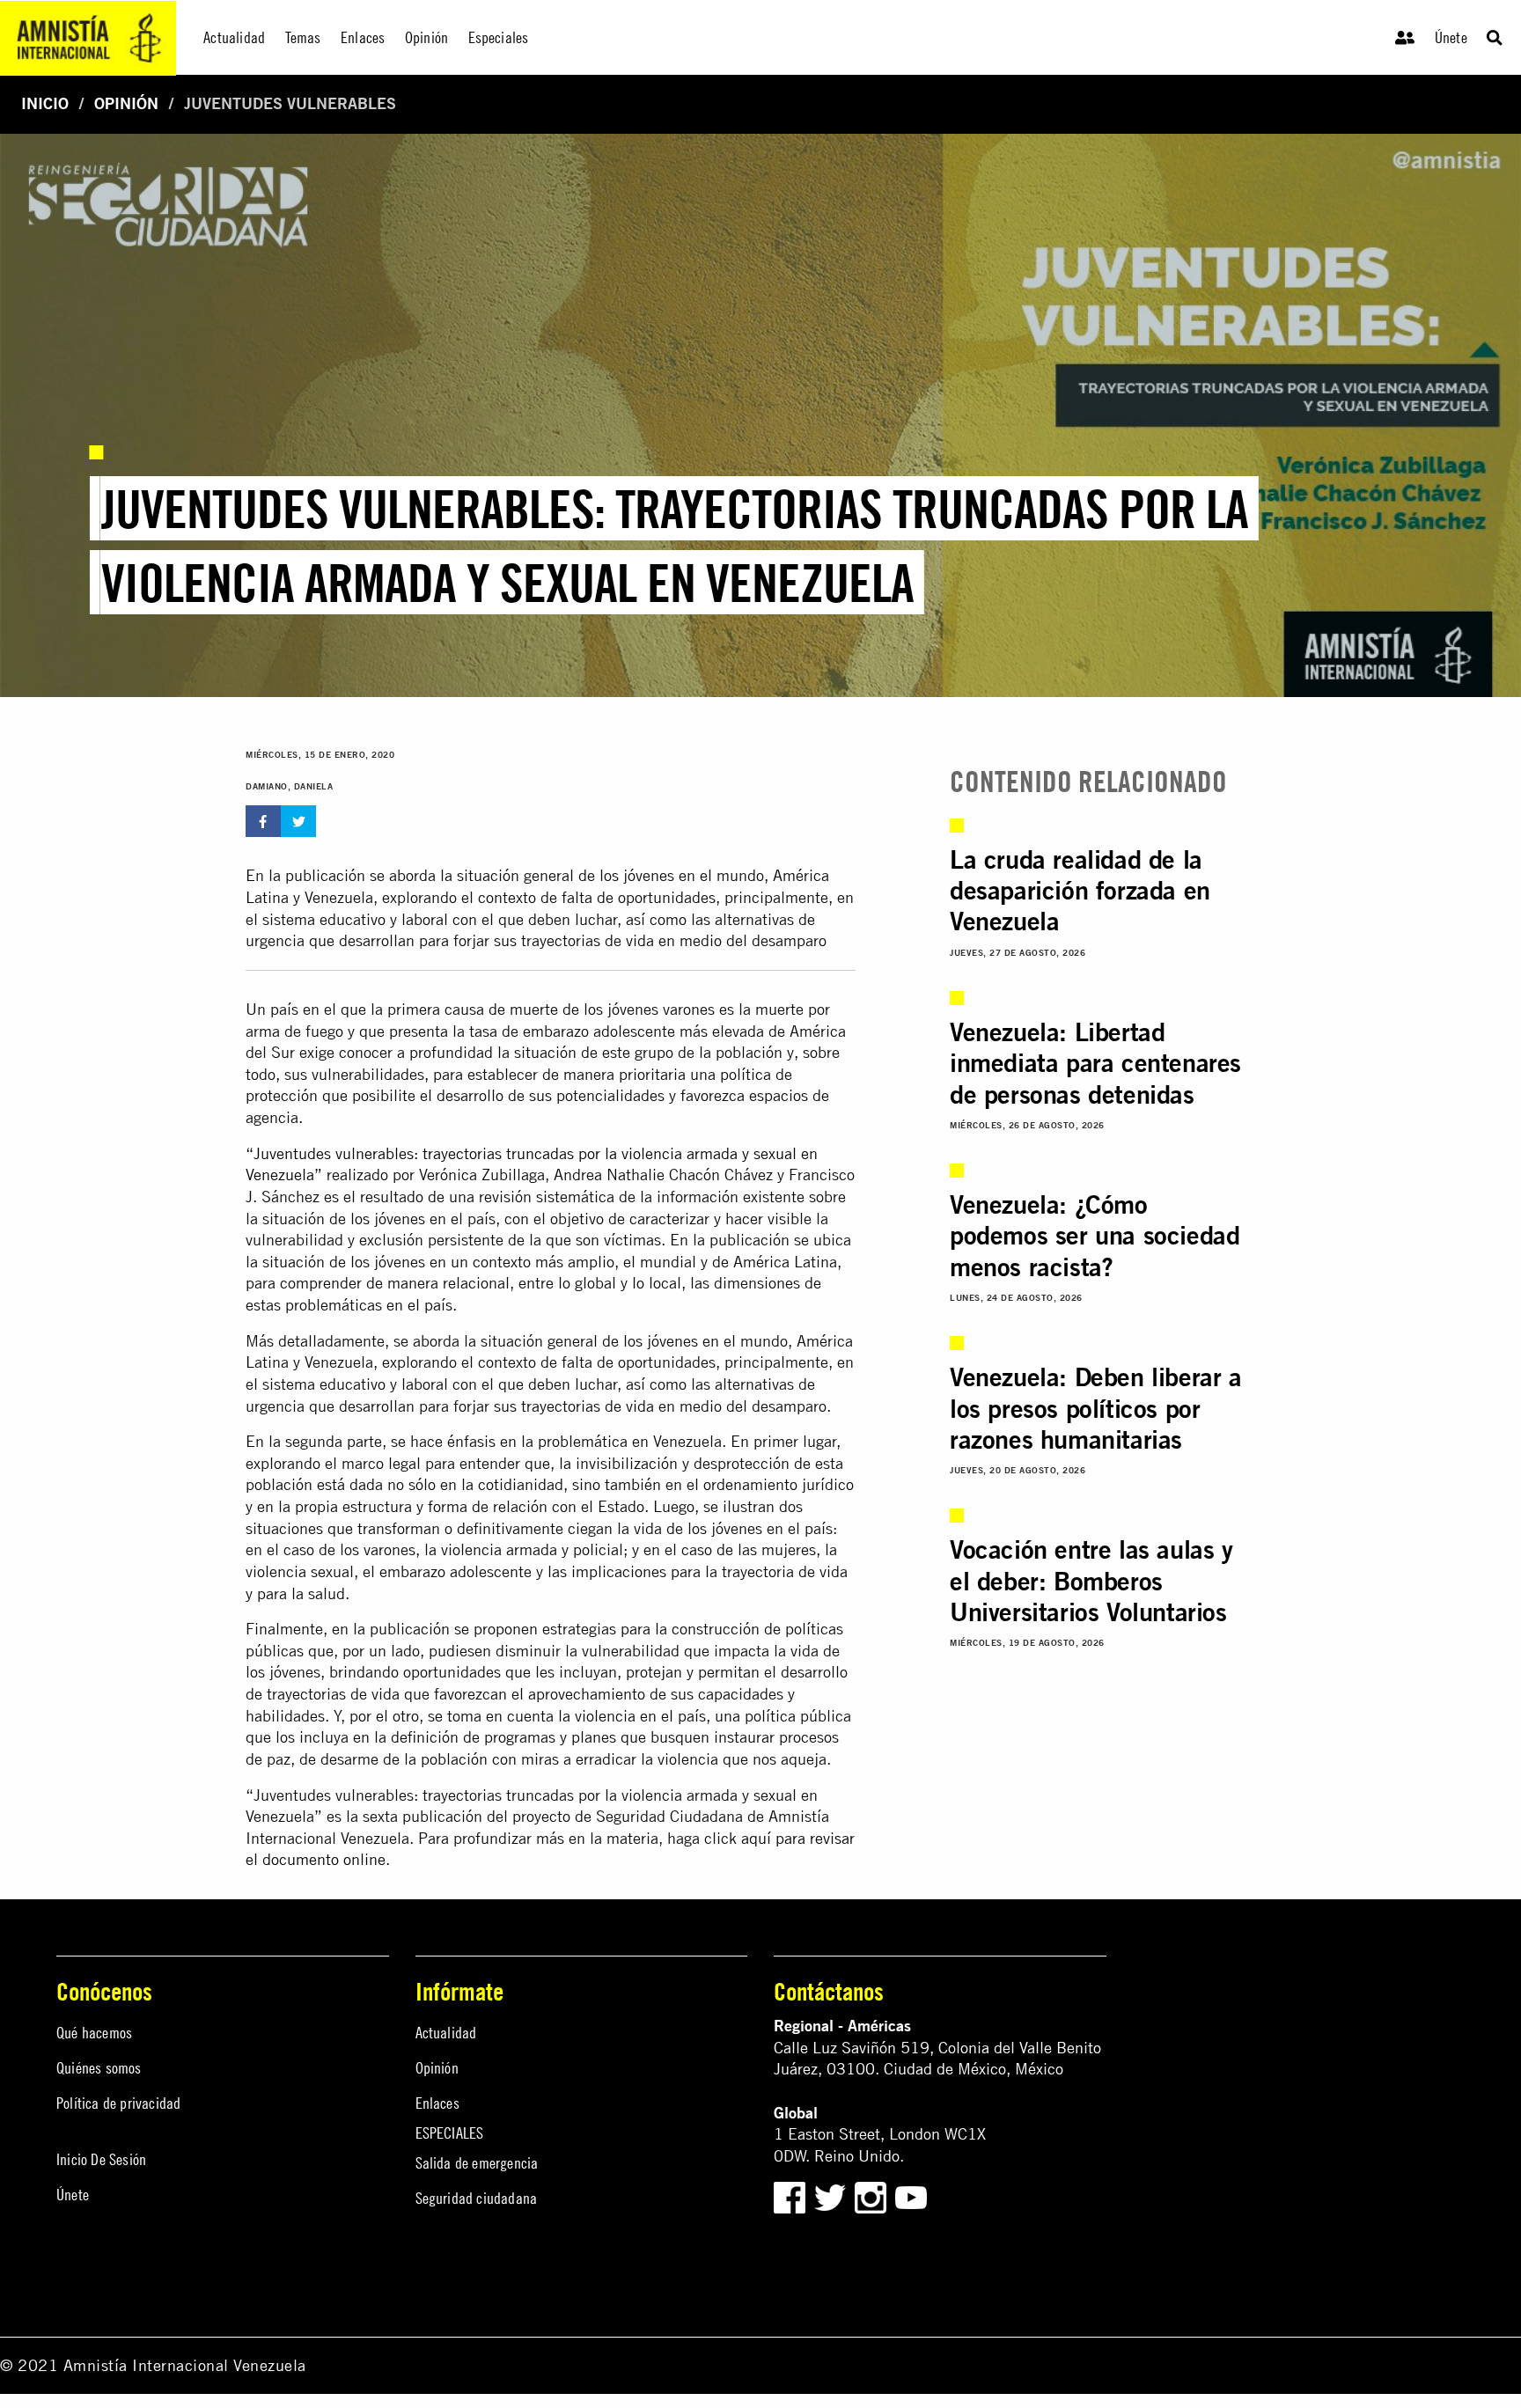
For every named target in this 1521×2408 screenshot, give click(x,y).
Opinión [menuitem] (426, 37)
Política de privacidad (118, 2103)
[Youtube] (911, 2195)
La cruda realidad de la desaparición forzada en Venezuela (1080, 890)
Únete (1451, 37)
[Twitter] (832, 2195)
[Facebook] (790, 2195)
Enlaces (437, 2103)
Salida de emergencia (477, 2163)
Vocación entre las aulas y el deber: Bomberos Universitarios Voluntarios (1091, 1580)
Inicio (45, 103)
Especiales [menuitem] (499, 37)
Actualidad (446, 2033)
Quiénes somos (99, 2068)
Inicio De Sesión (101, 2159)
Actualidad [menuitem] (234, 37)
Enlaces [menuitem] (363, 37)
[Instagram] (873, 2195)
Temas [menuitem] (303, 37)
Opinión (126, 103)
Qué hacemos (94, 2033)
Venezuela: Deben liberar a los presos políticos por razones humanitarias (1096, 1408)
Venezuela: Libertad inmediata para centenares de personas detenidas (1095, 1063)
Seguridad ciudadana (477, 2198)
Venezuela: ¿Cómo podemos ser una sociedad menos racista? (1095, 1235)
